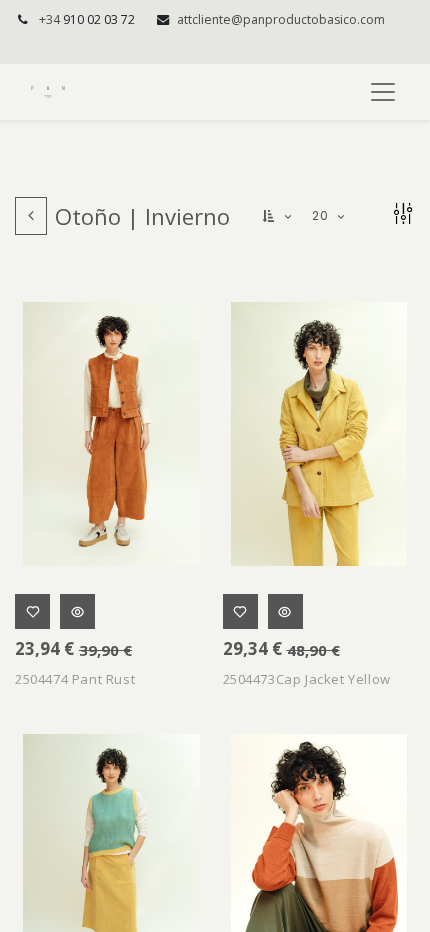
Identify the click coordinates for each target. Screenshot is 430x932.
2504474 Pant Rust (75, 679)
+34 (87, 19)
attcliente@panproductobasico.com (281, 19)
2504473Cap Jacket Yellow (307, 679)
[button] (278, 216)
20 (322, 215)
